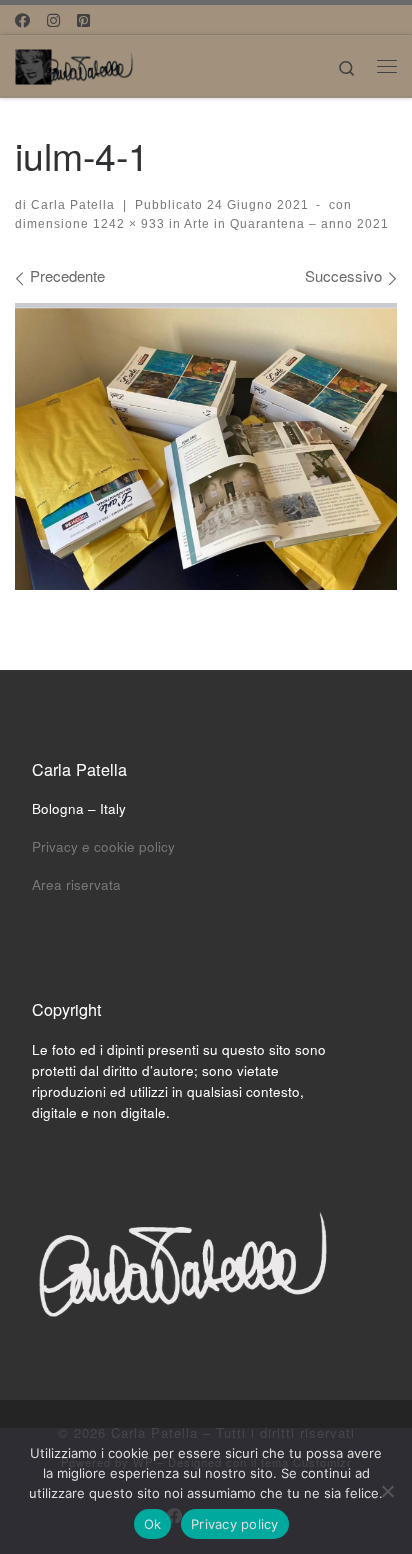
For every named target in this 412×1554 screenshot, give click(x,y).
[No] (387, 1491)
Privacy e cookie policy (103, 846)
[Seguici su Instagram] (53, 19)
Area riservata (76, 884)
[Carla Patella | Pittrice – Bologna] (75, 63)
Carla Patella (73, 205)
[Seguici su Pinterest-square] (83, 19)
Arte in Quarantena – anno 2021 (285, 224)
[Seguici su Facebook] (22, 19)
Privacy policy (235, 1524)
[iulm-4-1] (206, 446)
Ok (153, 1524)
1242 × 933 (127, 224)
